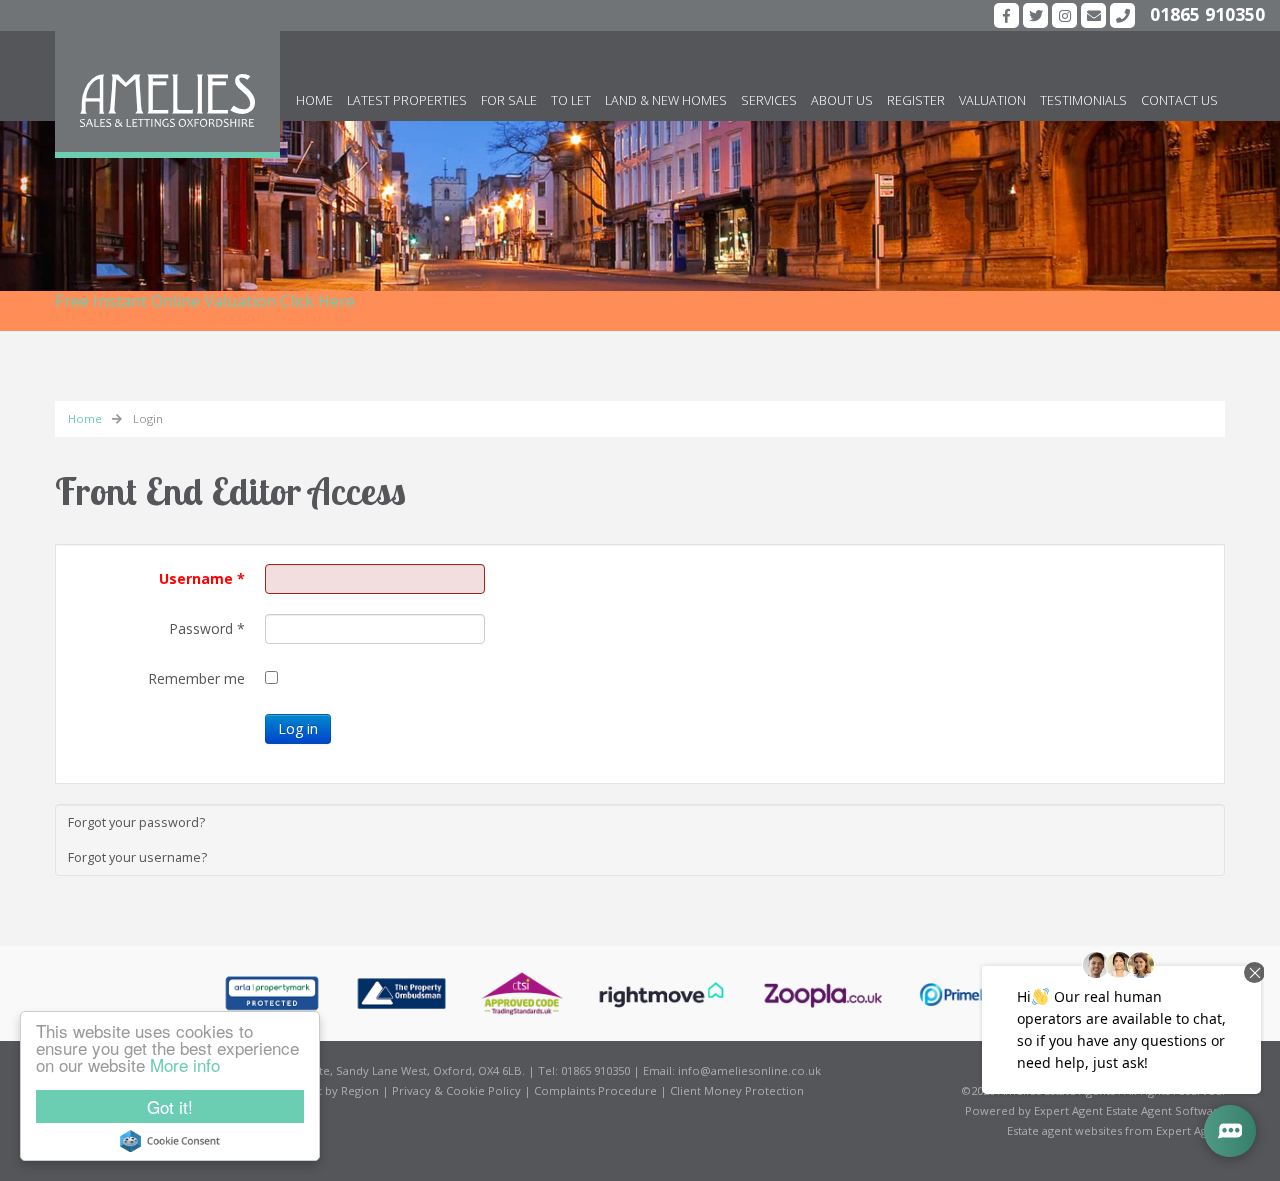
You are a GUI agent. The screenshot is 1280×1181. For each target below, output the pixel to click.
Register (916, 100)
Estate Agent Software (1165, 1110)
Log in (298, 728)
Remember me (196, 678)
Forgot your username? (137, 857)
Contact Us (1179, 100)
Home (314, 100)
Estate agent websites (1064, 1130)
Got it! (170, 1106)
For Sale (509, 100)
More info (185, 1064)
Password (207, 628)
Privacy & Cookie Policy (456, 1090)
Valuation (992, 100)
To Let (571, 100)
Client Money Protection (737, 1090)
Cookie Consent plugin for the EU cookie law (170, 1141)
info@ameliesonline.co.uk (749, 1070)
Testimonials (1083, 100)
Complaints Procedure (595, 1090)
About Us (842, 100)
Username (202, 578)
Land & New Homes (666, 100)
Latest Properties (407, 100)
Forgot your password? (136, 822)
